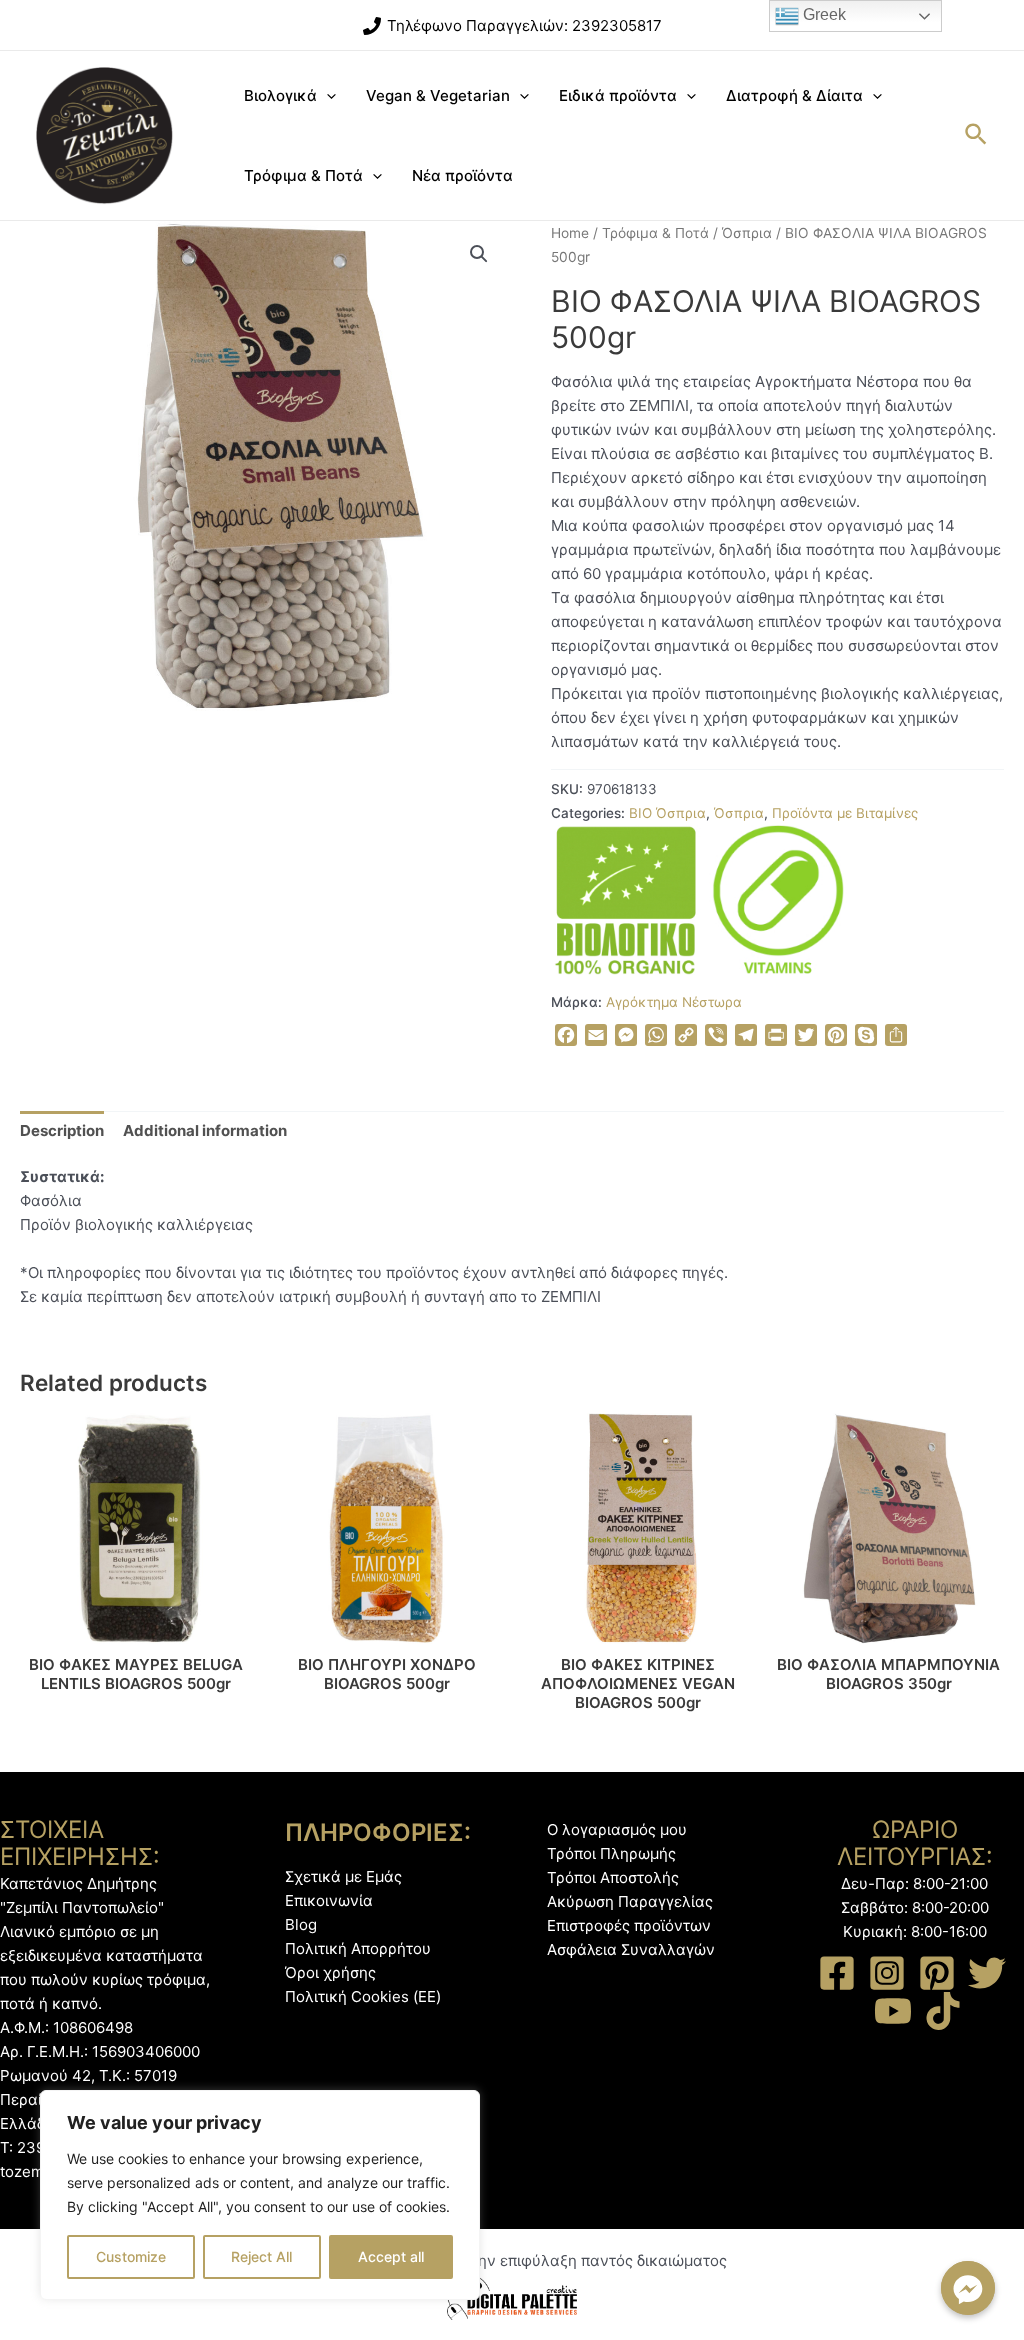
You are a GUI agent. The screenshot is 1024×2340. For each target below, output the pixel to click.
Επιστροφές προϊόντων (629, 1925)
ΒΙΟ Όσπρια (667, 813)
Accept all (391, 2256)
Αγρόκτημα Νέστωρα (674, 1002)
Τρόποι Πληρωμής (611, 1853)
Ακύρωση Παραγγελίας (630, 1901)
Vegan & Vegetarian (438, 95)
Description (62, 1130)
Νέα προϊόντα (462, 175)
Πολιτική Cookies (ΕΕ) (363, 1996)
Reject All (261, 2256)
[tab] (62, 1130)
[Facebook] (837, 1973)
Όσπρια (747, 233)
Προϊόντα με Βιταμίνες (845, 813)
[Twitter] (987, 1973)
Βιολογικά (280, 95)
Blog (301, 1924)
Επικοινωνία (329, 1900)
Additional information (205, 1130)
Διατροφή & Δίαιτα (794, 95)
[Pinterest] (937, 1973)
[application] (326, 96)
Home (570, 233)
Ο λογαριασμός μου (617, 1829)
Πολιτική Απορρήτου (358, 1948)
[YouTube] (893, 2011)
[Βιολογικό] (626, 900)
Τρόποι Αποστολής (613, 1877)
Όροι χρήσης (330, 1972)
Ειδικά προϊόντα (618, 95)
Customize (131, 2256)
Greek (822, 14)
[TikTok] (943, 2011)
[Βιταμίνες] (778, 900)
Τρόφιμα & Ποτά (303, 175)
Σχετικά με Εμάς (343, 1876)
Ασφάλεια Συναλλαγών (631, 1949)
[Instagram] (887, 1973)
